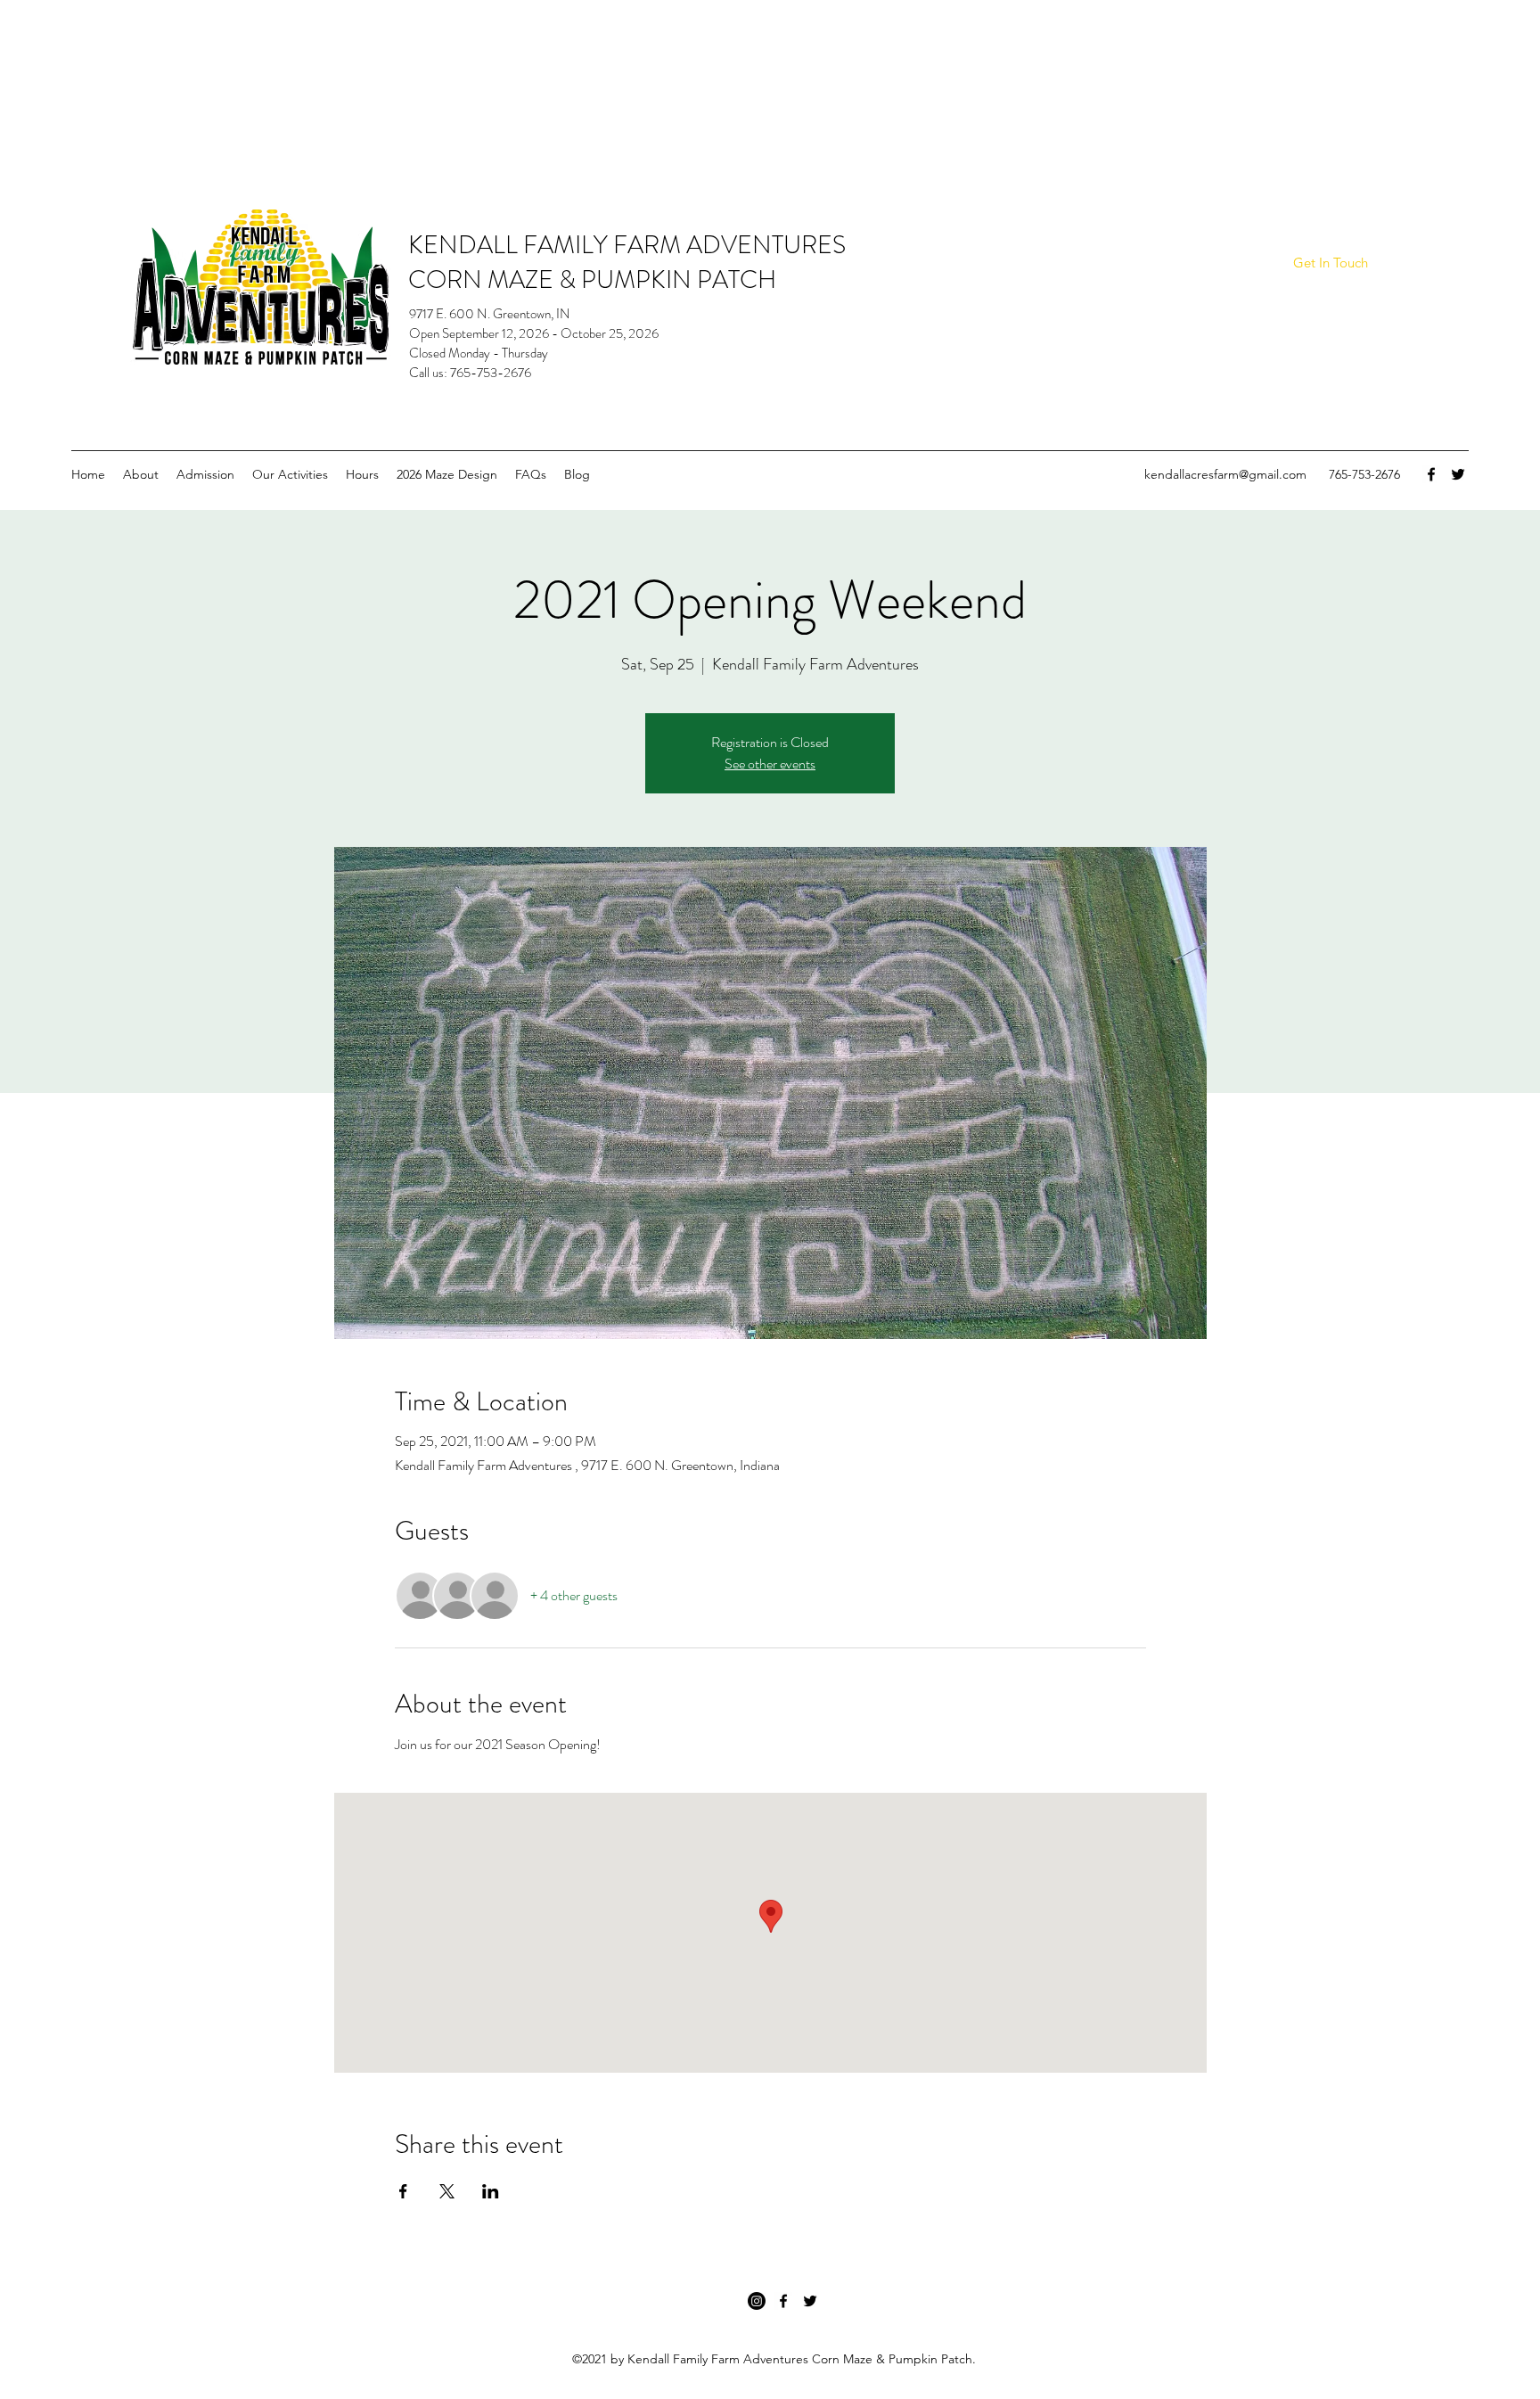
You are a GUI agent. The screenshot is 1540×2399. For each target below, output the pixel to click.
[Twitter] (1458, 474)
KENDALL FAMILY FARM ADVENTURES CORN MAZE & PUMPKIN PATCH (627, 263)
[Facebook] (1431, 474)
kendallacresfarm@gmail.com (1225, 474)
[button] (1330, 263)
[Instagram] (757, 2301)
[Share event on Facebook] (403, 2191)
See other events (770, 764)
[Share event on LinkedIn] (491, 2191)
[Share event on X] (447, 2191)
